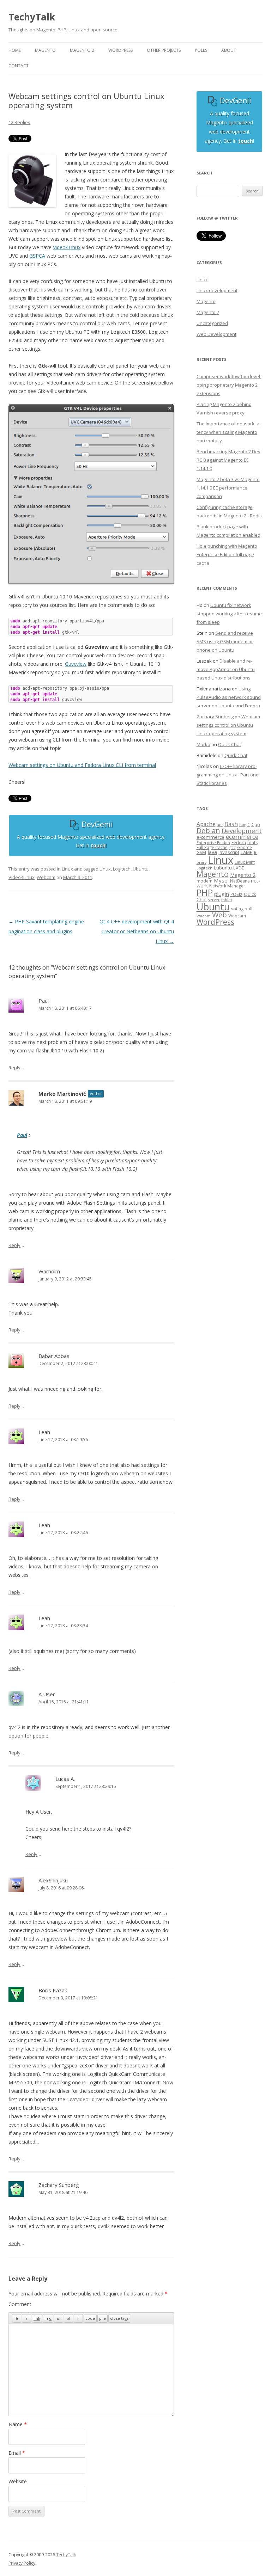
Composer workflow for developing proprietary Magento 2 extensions (229, 385)
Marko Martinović (62, 1094)
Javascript (229, 852)
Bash (231, 824)
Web (219, 915)
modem (204, 881)
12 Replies (19, 122)
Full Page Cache (212, 847)
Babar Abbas (54, 1356)
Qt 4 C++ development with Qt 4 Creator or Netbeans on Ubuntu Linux (137, 931)
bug (243, 825)
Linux (67, 869)
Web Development (216, 334)
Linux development (217, 290)
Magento (206, 301)
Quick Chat (230, 744)
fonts (252, 843)
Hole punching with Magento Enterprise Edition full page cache (227, 554)
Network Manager (227, 886)
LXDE (239, 868)
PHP (205, 892)
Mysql (221, 880)
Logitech (122, 869)
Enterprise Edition (213, 843)
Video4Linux (67, 247)
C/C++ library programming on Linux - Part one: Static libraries (228, 775)
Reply (14, 1068)
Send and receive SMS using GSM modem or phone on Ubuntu (225, 641)
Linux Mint (245, 862)
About (229, 50)
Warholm (49, 1271)
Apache (206, 824)
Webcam (46, 877)
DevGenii (96, 824)
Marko (203, 744)
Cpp (256, 825)
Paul (22, 1135)
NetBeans (240, 881)
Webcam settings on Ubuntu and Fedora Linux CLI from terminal (82, 765)
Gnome (245, 847)
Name (18, 2424)
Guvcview (76, 664)
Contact (19, 66)
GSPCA (37, 256)
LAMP (247, 852)
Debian (208, 831)
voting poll (242, 909)
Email (17, 2453)
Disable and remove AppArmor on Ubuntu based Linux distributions (226, 669)
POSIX (236, 894)
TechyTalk (32, 17)
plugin (222, 894)
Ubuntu (141, 869)
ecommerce (242, 837)
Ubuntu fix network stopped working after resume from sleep (229, 614)
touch (98, 845)
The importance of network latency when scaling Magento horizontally (229, 432)
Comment (20, 2304)
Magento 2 (208, 312)
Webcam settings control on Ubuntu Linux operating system (228, 725)
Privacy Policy (22, 2563)
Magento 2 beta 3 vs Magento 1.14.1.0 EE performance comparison (228, 488)
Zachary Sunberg (59, 2185)
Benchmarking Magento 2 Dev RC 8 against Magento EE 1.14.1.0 (228, 460)
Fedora (239, 843)
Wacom (204, 916)
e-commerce (210, 837)
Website (18, 2481)
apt (220, 825)
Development (242, 831)
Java (212, 852)
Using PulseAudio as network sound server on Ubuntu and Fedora (229, 697)
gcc (232, 847)
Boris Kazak (53, 1990)
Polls (201, 50)
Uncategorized (212, 323)
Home (15, 50)
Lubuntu (223, 868)
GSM (201, 852)
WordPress (215, 922)
